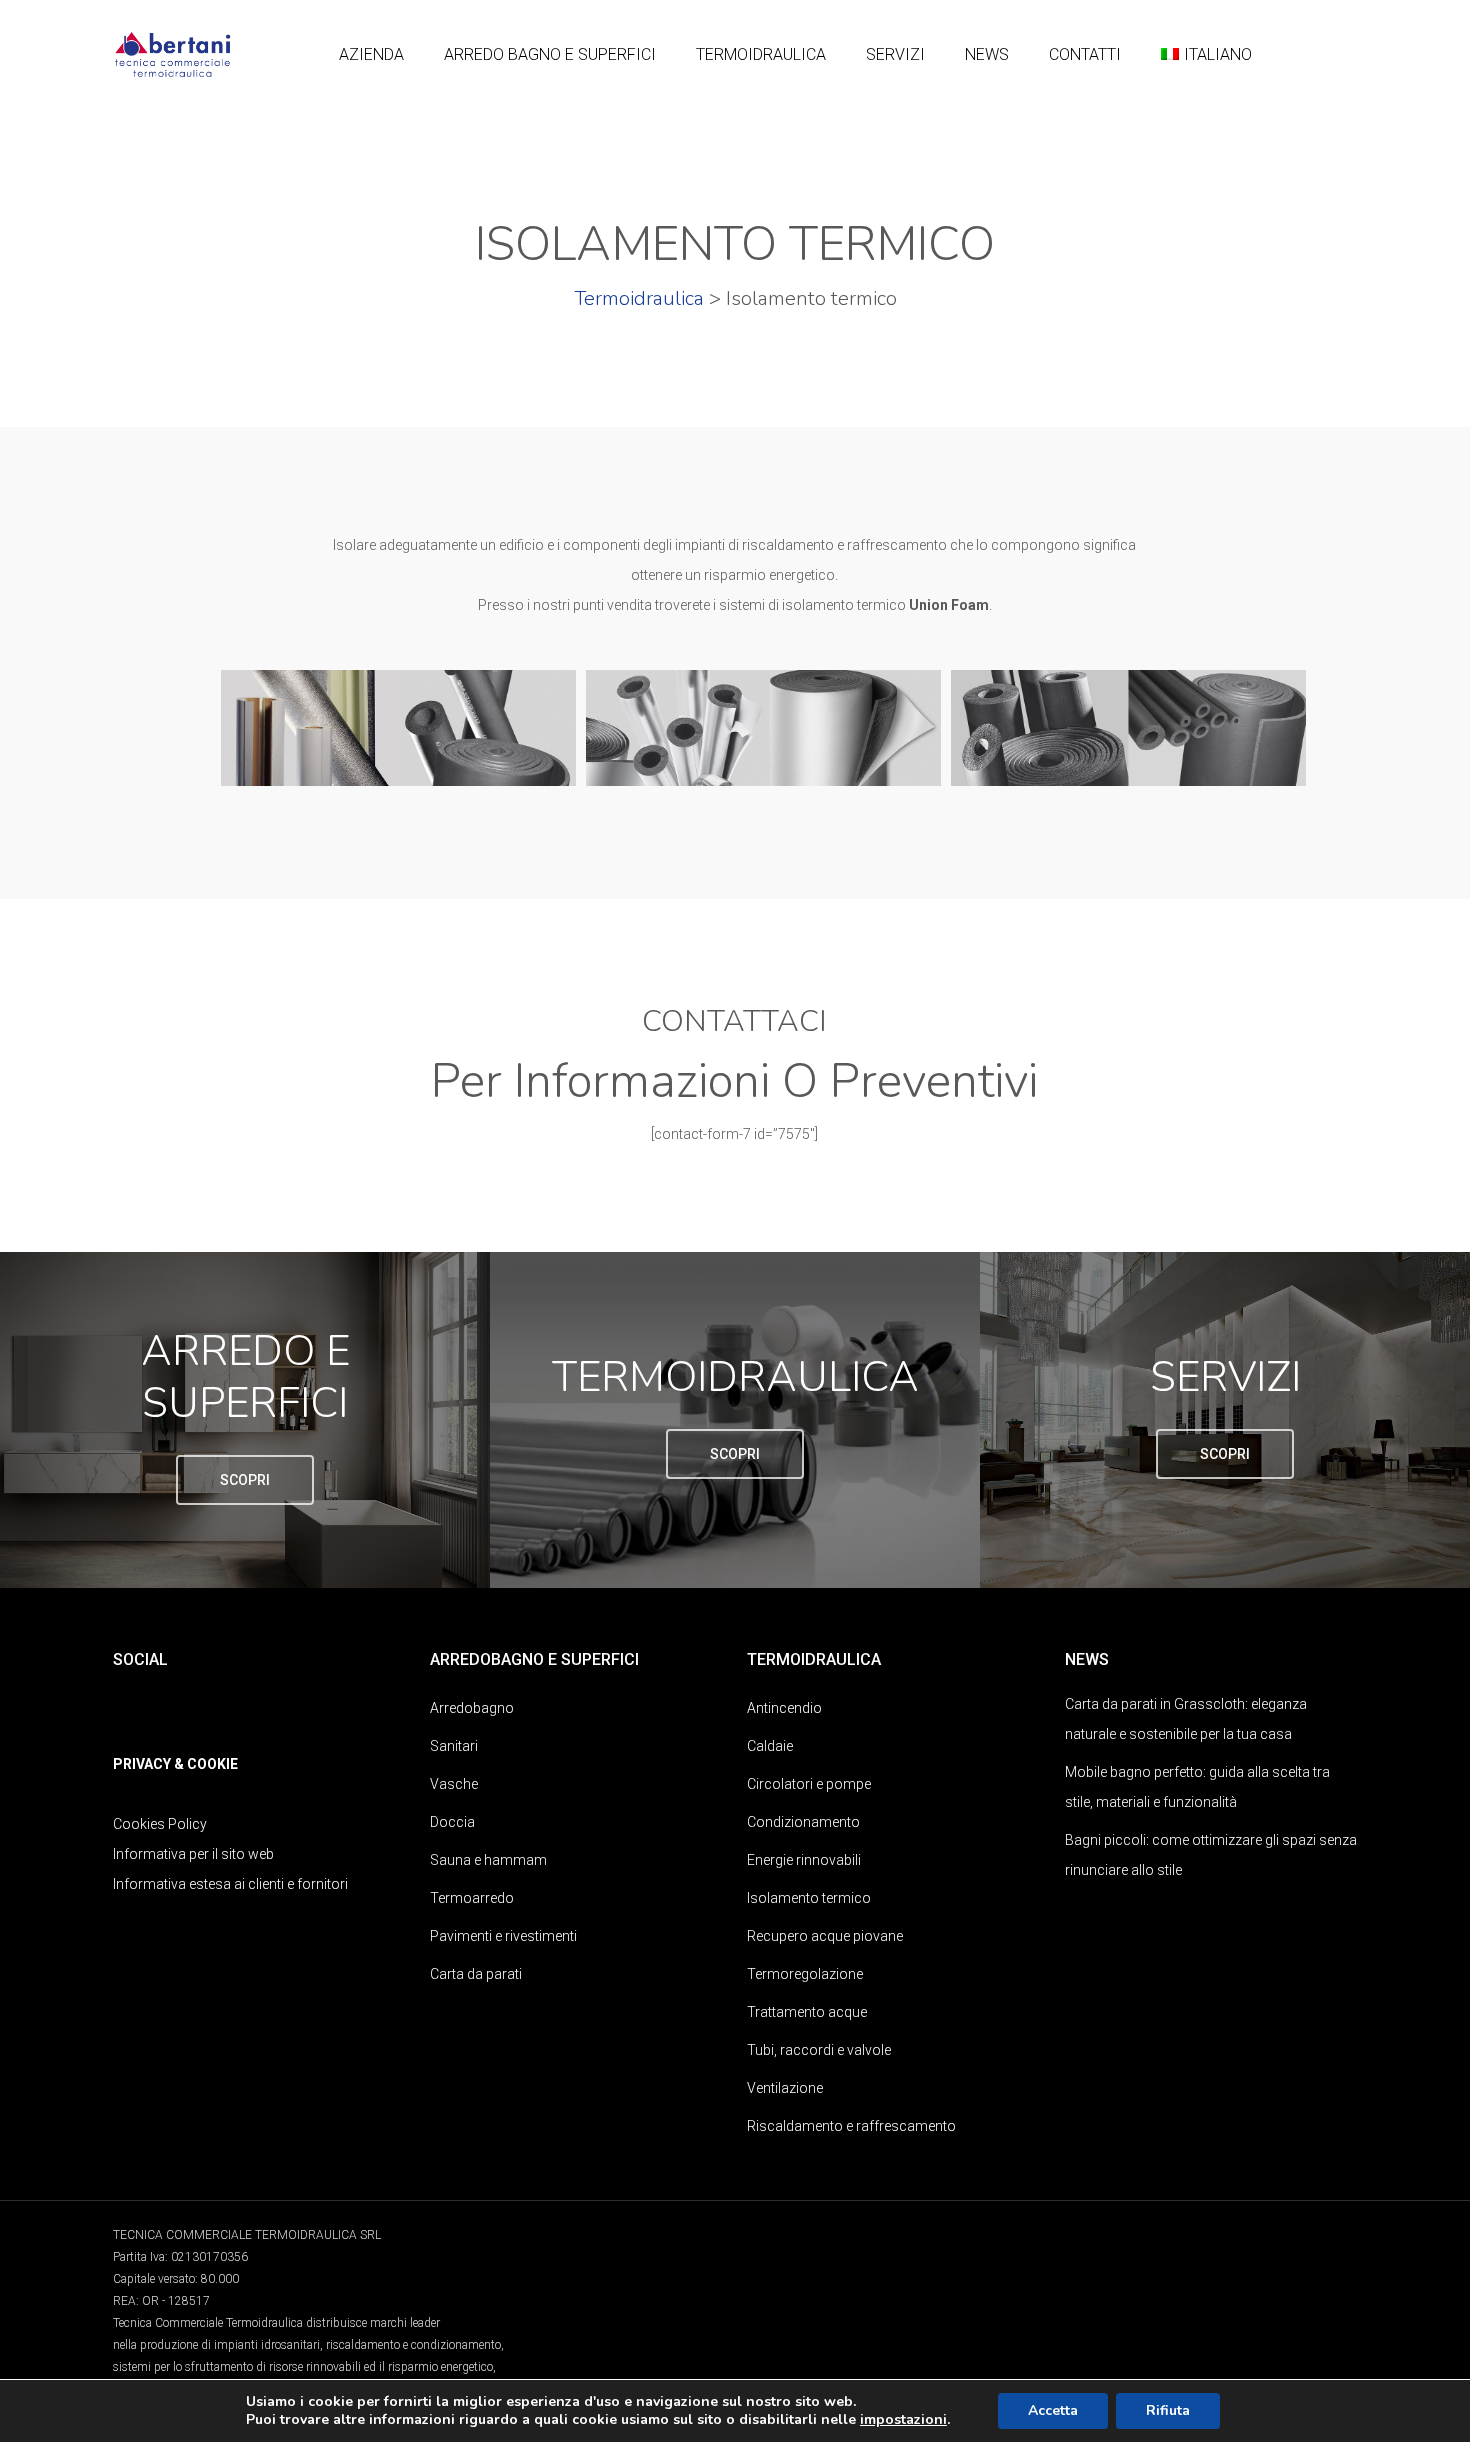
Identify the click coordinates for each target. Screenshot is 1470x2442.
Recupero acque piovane (825, 1936)
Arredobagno (472, 1708)
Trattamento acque (807, 2012)
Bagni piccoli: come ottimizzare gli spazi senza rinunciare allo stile (1211, 1855)
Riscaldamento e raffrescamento (851, 2126)
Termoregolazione (805, 1974)
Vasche (454, 1784)
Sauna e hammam (488, 1860)
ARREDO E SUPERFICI (245, 1377)
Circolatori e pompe (809, 1784)
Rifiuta (1168, 2410)
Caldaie (770, 1746)
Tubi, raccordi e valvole (819, 2050)
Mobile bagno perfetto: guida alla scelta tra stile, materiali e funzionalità (1197, 1787)
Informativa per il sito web (193, 1854)
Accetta (1053, 2410)
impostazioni (903, 2420)
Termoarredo (472, 1898)
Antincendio (784, 1708)
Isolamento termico (809, 1898)
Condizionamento (803, 1822)
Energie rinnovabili (804, 1860)
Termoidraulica (639, 298)
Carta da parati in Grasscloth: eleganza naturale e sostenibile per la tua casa (1186, 1719)
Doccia (452, 1822)
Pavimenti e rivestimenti (503, 1936)
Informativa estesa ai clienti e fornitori (230, 1884)
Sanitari (454, 1746)
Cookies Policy (160, 1824)
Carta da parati (476, 1974)
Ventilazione (785, 2088)
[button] (245, 1480)
